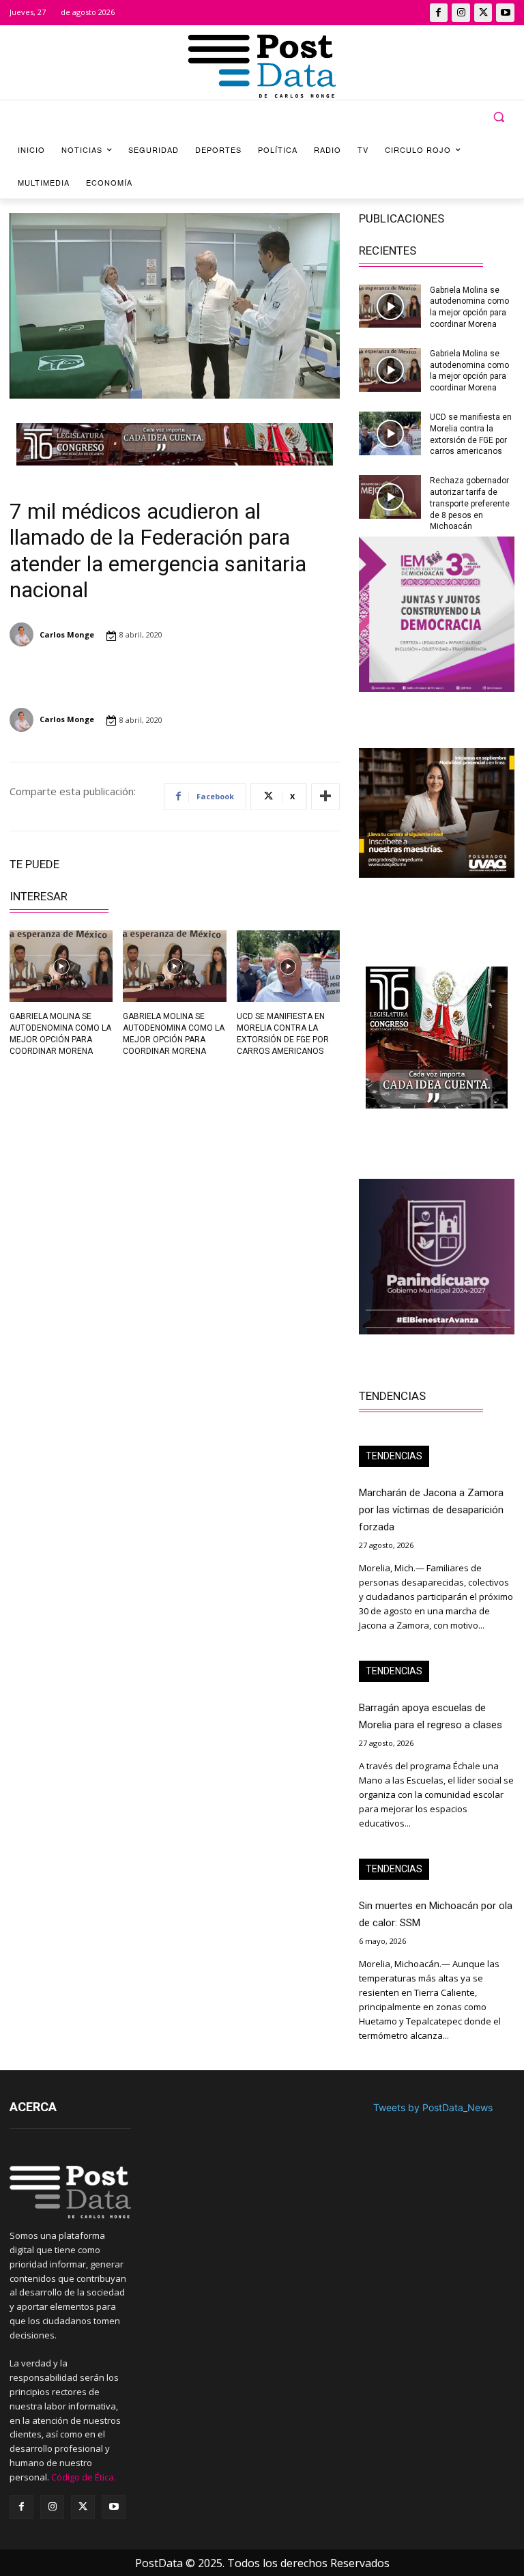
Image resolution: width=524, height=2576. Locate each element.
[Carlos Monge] (24, 634)
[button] (498, 117)
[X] (483, 13)
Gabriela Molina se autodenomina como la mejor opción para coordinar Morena (469, 371)
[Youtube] (505, 13)
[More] (325, 797)
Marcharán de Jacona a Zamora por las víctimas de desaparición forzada (431, 1510)
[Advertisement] (87, 1162)
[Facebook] (439, 13)
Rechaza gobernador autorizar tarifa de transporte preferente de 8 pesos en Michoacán (470, 503)
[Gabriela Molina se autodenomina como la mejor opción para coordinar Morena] (61, 967)
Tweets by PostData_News (433, 2107)
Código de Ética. (84, 2477)
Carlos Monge (67, 634)
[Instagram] (461, 13)
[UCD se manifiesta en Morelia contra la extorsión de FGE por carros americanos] (288, 967)
